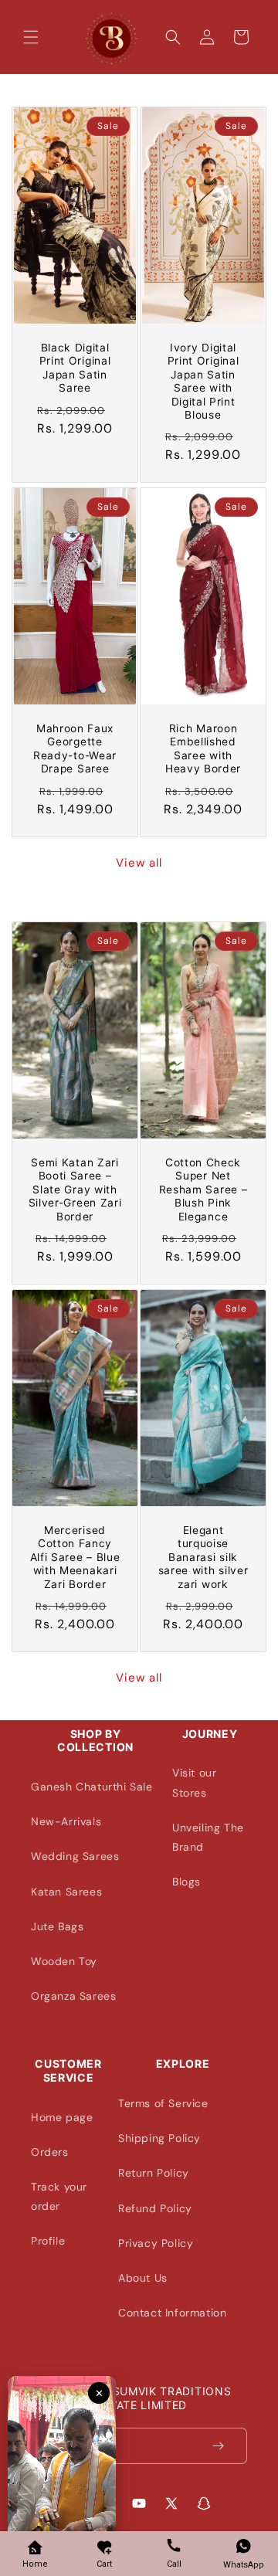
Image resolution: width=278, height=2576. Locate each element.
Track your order (59, 2196)
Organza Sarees (73, 1996)
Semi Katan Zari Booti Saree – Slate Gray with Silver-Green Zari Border (75, 1190)
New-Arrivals (66, 1821)
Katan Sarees (66, 1892)
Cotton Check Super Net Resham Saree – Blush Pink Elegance (203, 1190)
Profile (48, 2241)
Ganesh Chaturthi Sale (92, 1787)
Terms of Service (163, 2103)
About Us (143, 2278)
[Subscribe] (229, 2446)
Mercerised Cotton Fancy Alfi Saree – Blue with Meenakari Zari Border (75, 1557)
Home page (62, 2117)
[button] (31, 37)
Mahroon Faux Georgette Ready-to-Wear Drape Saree (75, 748)
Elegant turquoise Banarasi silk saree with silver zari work (203, 1557)
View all (139, 863)
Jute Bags (57, 1926)
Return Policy (154, 2173)
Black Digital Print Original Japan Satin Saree (75, 368)
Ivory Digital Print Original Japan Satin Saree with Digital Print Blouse (203, 381)
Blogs (186, 1882)
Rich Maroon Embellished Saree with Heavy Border (203, 748)
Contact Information (172, 2313)
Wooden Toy (64, 1961)
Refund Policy (155, 2208)
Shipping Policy (159, 2138)
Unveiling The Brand (208, 1837)
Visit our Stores (194, 1782)
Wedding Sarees (75, 1856)
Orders (50, 2152)
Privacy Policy (156, 2243)
